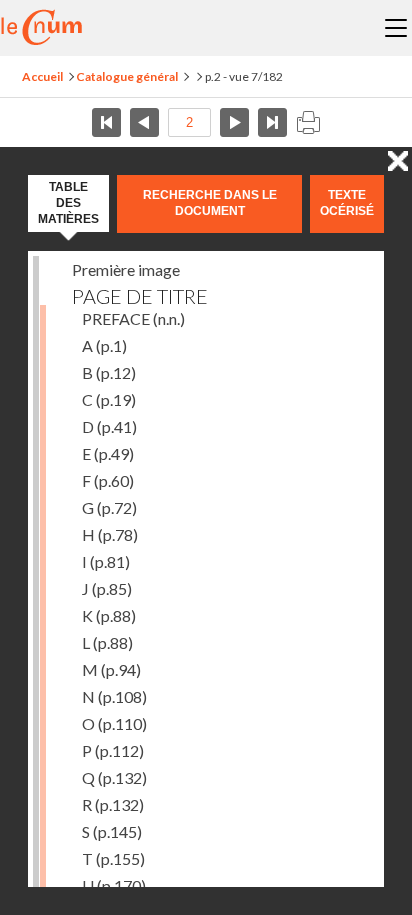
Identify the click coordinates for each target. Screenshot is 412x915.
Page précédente (144, 122)
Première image (126, 269)
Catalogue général (127, 76)
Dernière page (272, 122)
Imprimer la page (308, 122)
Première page (106, 122)
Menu (396, 28)
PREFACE (133, 318)
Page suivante (234, 122)
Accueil (42, 76)
